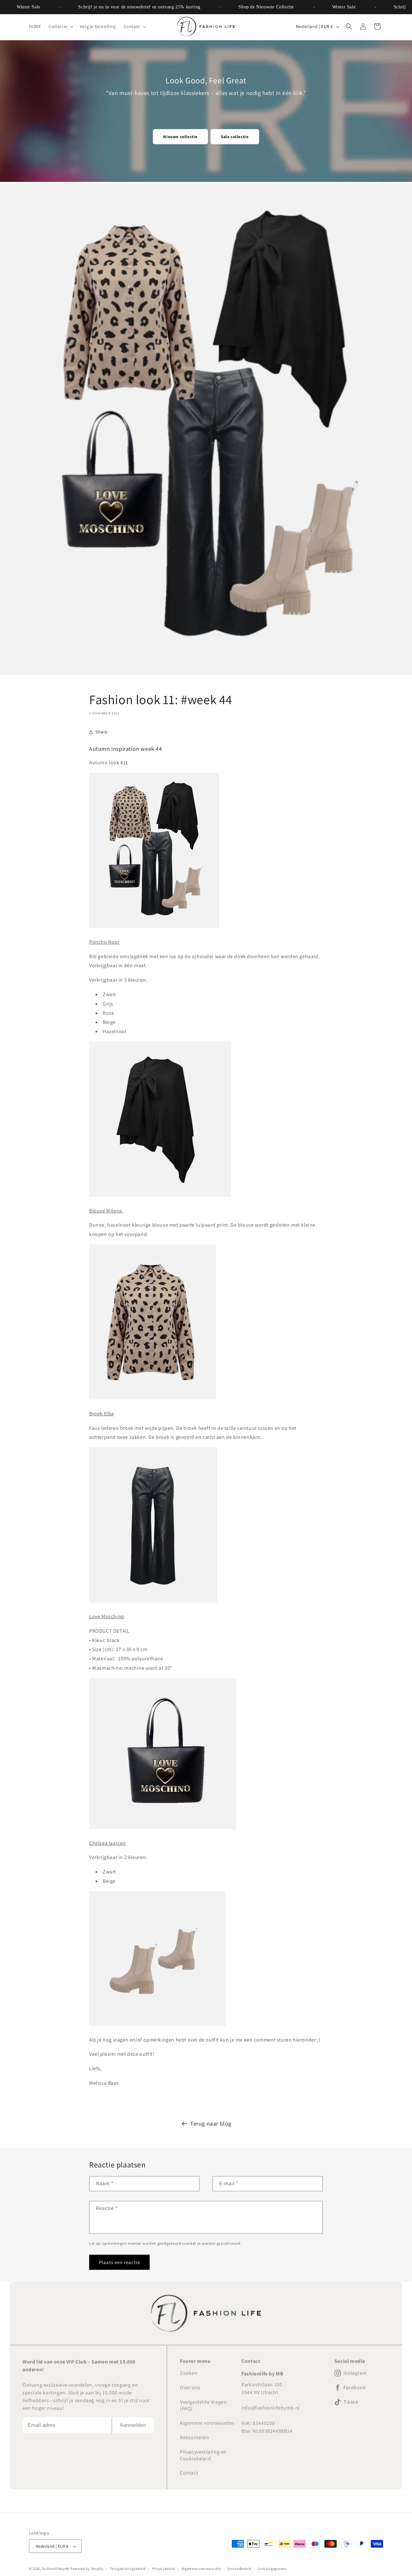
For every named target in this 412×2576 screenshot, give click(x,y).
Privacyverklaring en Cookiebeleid (203, 2455)
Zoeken (189, 2373)
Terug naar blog (211, 2123)
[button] (60, 26)
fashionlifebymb (56, 2569)
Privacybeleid (164, 2569)
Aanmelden (133, 2425)
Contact (189, 2473)
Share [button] (102, 732)
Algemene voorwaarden (207, 2423)
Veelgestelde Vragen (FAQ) (203, 2405)
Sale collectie (235, 137)
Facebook (355, 2388)
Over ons (190, 2387)
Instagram (355, 2373)
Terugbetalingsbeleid (128, 2569)
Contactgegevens (272, 2569)
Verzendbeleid (239, 2569)
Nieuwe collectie (180, 137)
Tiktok (351, 2402)
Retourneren (195, 2437)
